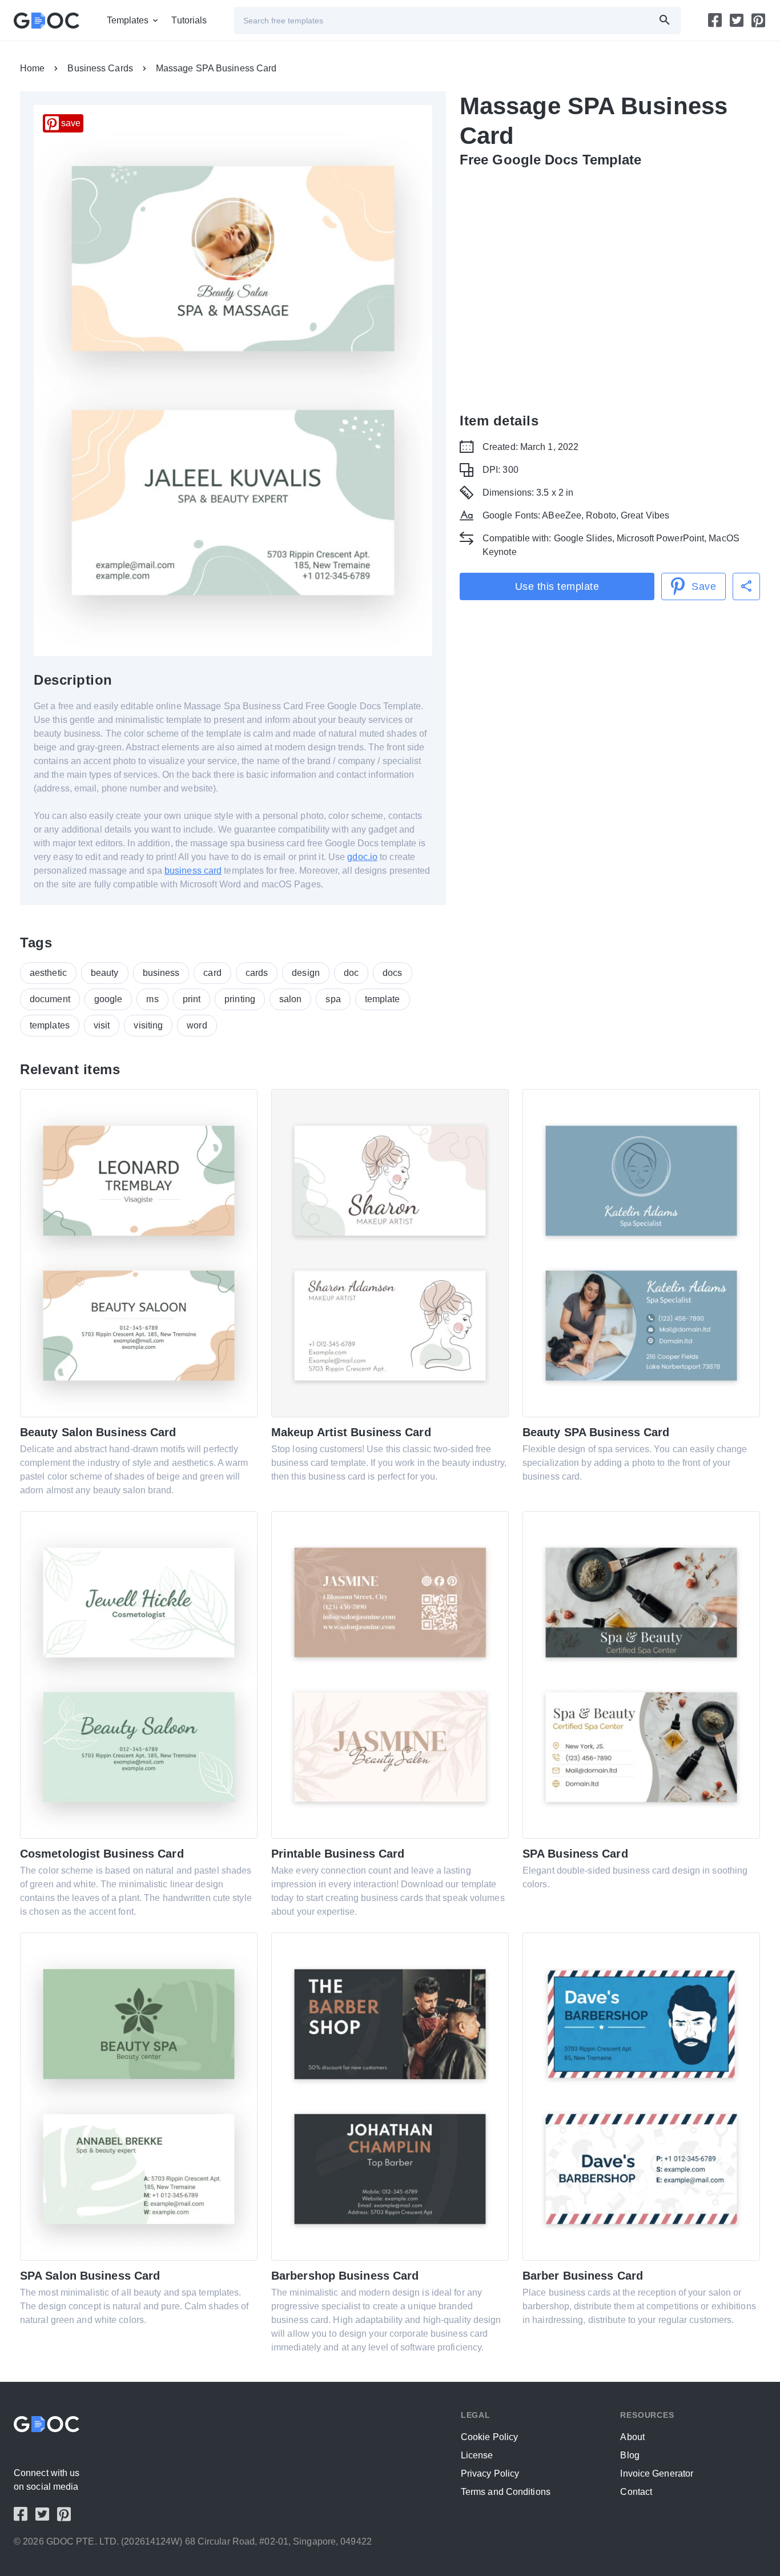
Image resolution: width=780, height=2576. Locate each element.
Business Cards (100, 68)
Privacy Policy (490, 2473)
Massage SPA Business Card (216, 68)
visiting (148, 1025)
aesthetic (48, 973)
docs (392, 973)
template (383, 999)
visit (102, 1025)
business (161, 973)
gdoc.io (362, 857)
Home (32, 68)
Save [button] (704, 586)
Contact (636, 2492)
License (477, 2455)
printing (240, 999)
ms (152, 999)
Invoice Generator (657, 2473)
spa (333, 999)
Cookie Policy (489, 2437)
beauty (105, 973)
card (212, 973)
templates (50, 1025)
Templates (128, 20)
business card (193, 871)
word (197, 1025)
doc (351, 973)
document (50, 999)
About (632, 2437)
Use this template (557, 586)
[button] (746, 586)
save (71, 123)
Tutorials (189, 20)
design (306, 973)
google (108, 999)
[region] (610, 288)
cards (257, 973)
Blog (630, 2455)
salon (291, 999)
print (192, 999)
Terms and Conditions (506, 2492)
